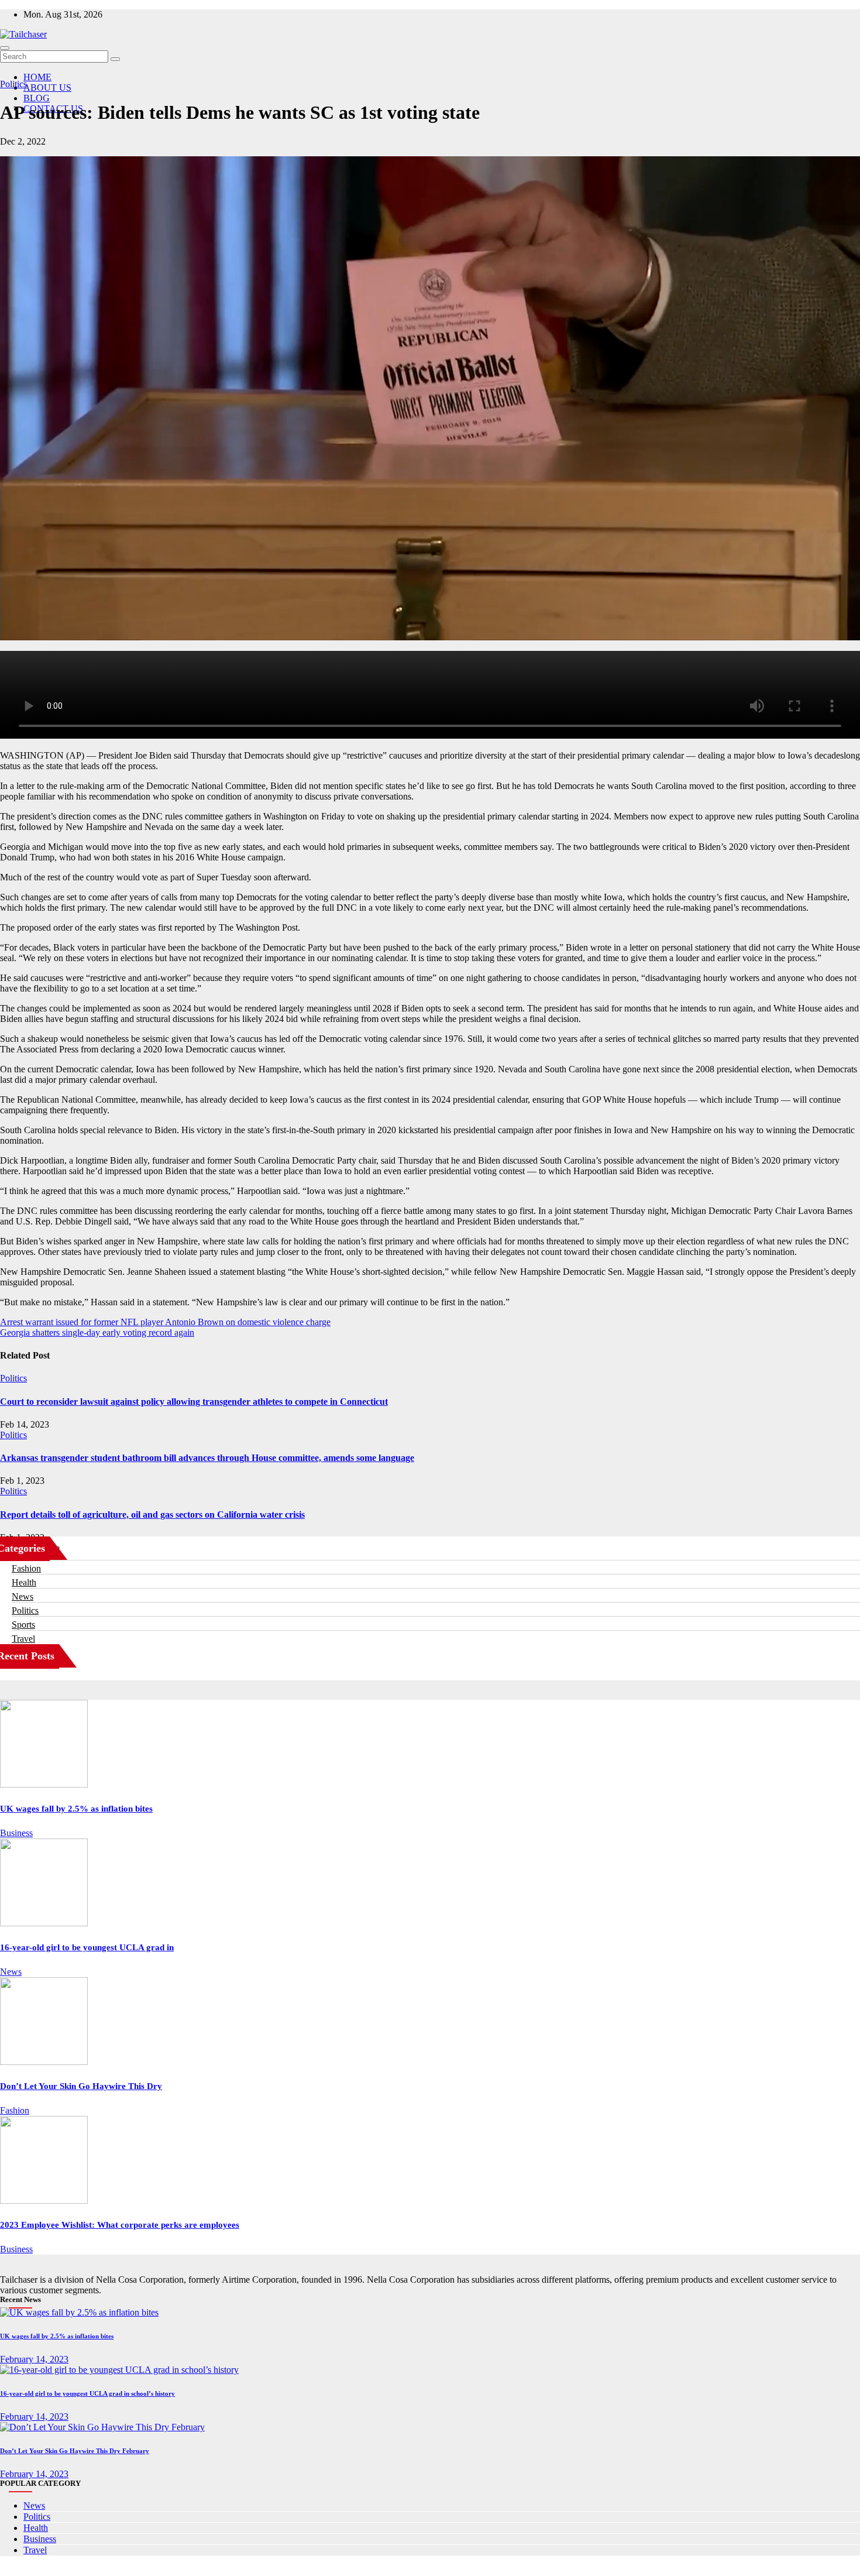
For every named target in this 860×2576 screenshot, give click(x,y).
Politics (13, 84)
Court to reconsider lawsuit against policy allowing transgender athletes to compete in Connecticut (194, 1402)
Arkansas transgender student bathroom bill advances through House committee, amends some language (207, 1458)
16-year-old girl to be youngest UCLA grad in (87, 1947)
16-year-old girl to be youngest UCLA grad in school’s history (87, 2393)
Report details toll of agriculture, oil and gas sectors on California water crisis (152, 1515)
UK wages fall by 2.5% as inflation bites (76, 1809)
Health (24, 1582)
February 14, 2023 (34, 2359)
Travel (23, 1639)
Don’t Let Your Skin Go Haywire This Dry (81, 2086)
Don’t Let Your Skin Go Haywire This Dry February (75, 2451)
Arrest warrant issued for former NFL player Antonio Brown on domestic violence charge (165, 1322)
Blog (37, 98)
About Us (47, 88)
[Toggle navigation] (5, 48)
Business (16, 1833)
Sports (23, 1625)
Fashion (26, 1568)
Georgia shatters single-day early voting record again (97, 1332)
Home (37, 77)
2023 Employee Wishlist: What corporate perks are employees (120, 2225)
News (23, 1596)
